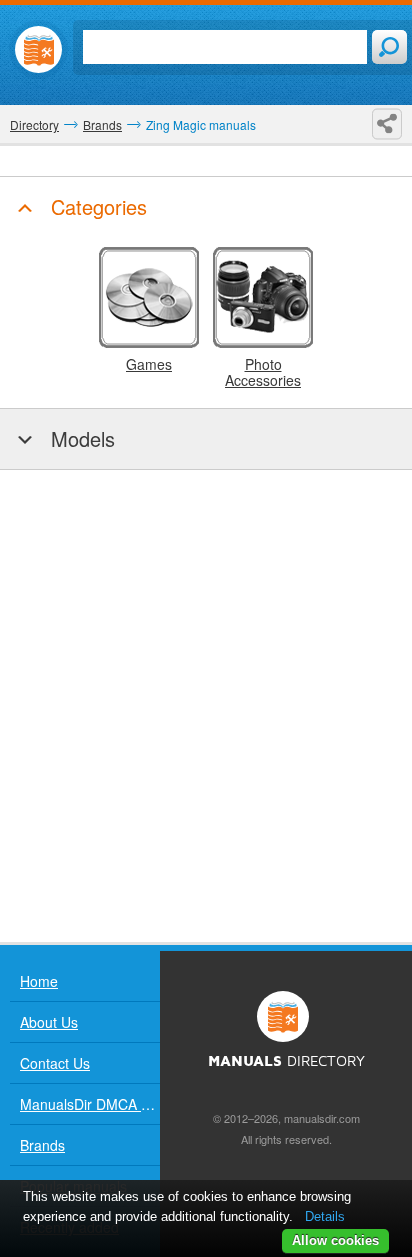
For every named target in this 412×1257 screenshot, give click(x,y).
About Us (49, 1022)
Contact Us (55, 1063)
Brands (42, 1145)
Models (80, 438)
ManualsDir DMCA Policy (90, 1104)
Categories (96, 206)
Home (39, 981)
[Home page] (38, 49)
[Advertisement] (206, 706)
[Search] (389, 47)
